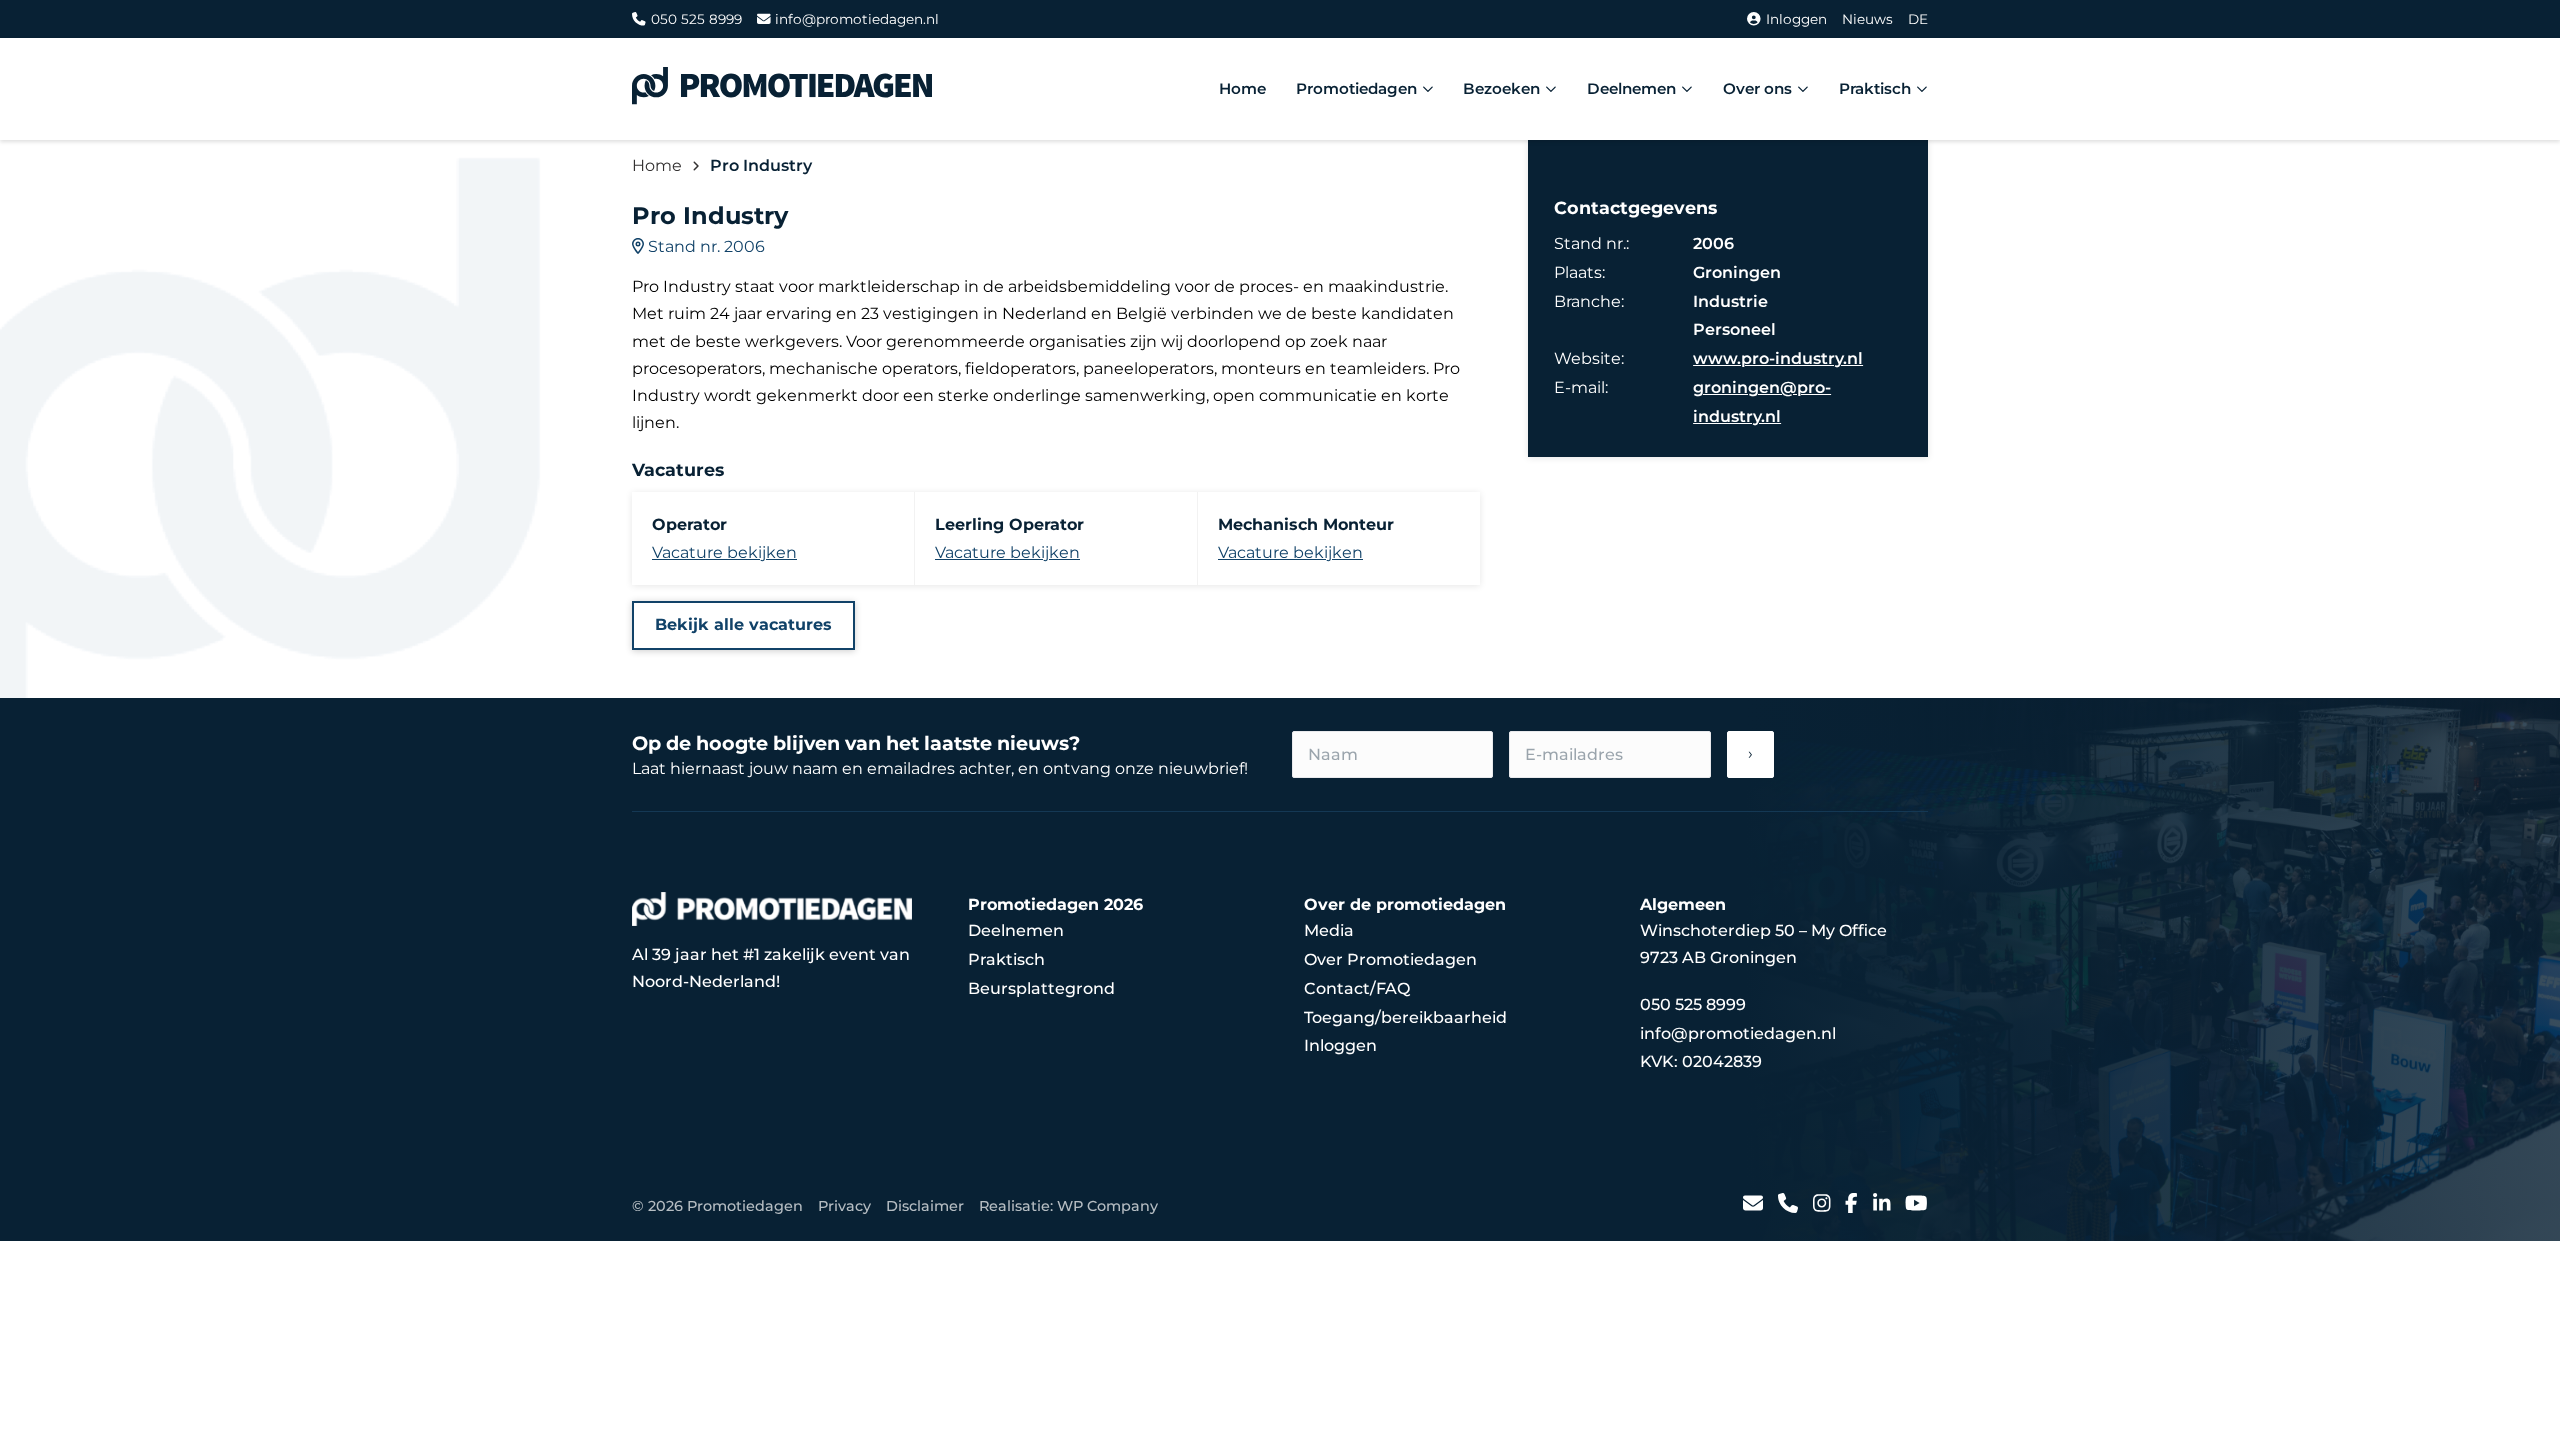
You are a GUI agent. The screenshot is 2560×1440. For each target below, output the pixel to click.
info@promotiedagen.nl (857, 19)
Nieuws (1867, 19)
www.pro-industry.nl (1778, 358)
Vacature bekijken (724, 552)
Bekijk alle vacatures (743, 624)
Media (1329, 930)
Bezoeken (1501, 88)
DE (1918, 19)
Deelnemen (1631, 88)
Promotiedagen (1356, 88)
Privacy (844, 1206)
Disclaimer (925, 1206)
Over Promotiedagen (1390, 959)
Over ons (1757, 88)
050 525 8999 (696, 19)
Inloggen (1796, 19)
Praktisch (1875, 88)
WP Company (1107, 1206)
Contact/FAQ (1357, 988)
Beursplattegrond (1041, 988)
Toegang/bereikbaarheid (1405, 1017)
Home (1242, 88)
